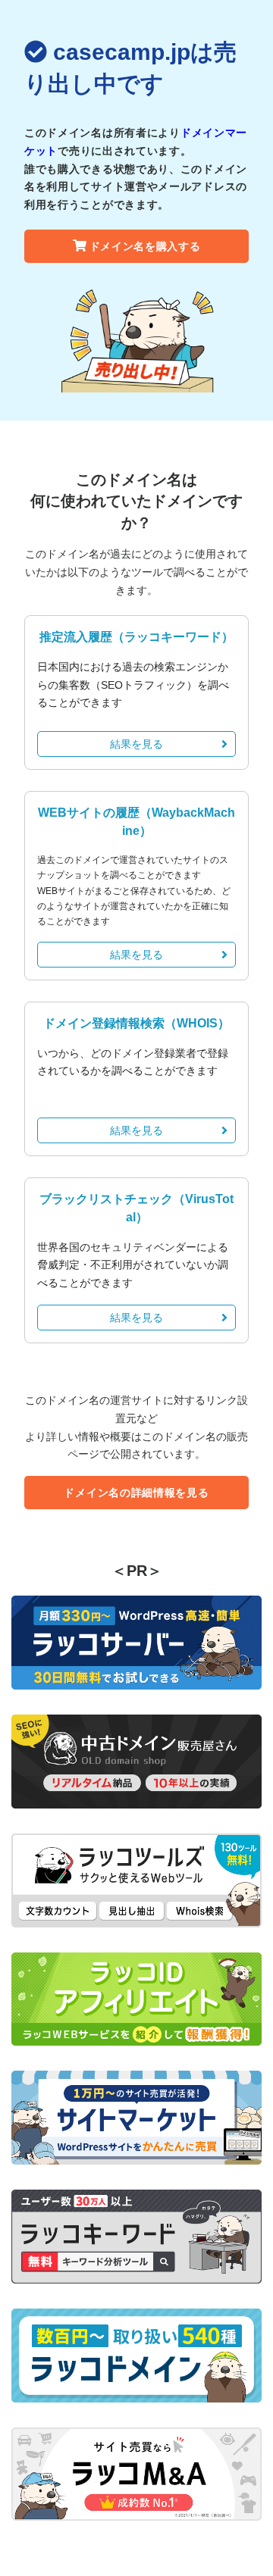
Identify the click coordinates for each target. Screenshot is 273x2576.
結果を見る (136, 744)
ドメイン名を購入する (145, 246)
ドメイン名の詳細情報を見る (136, 1493)
